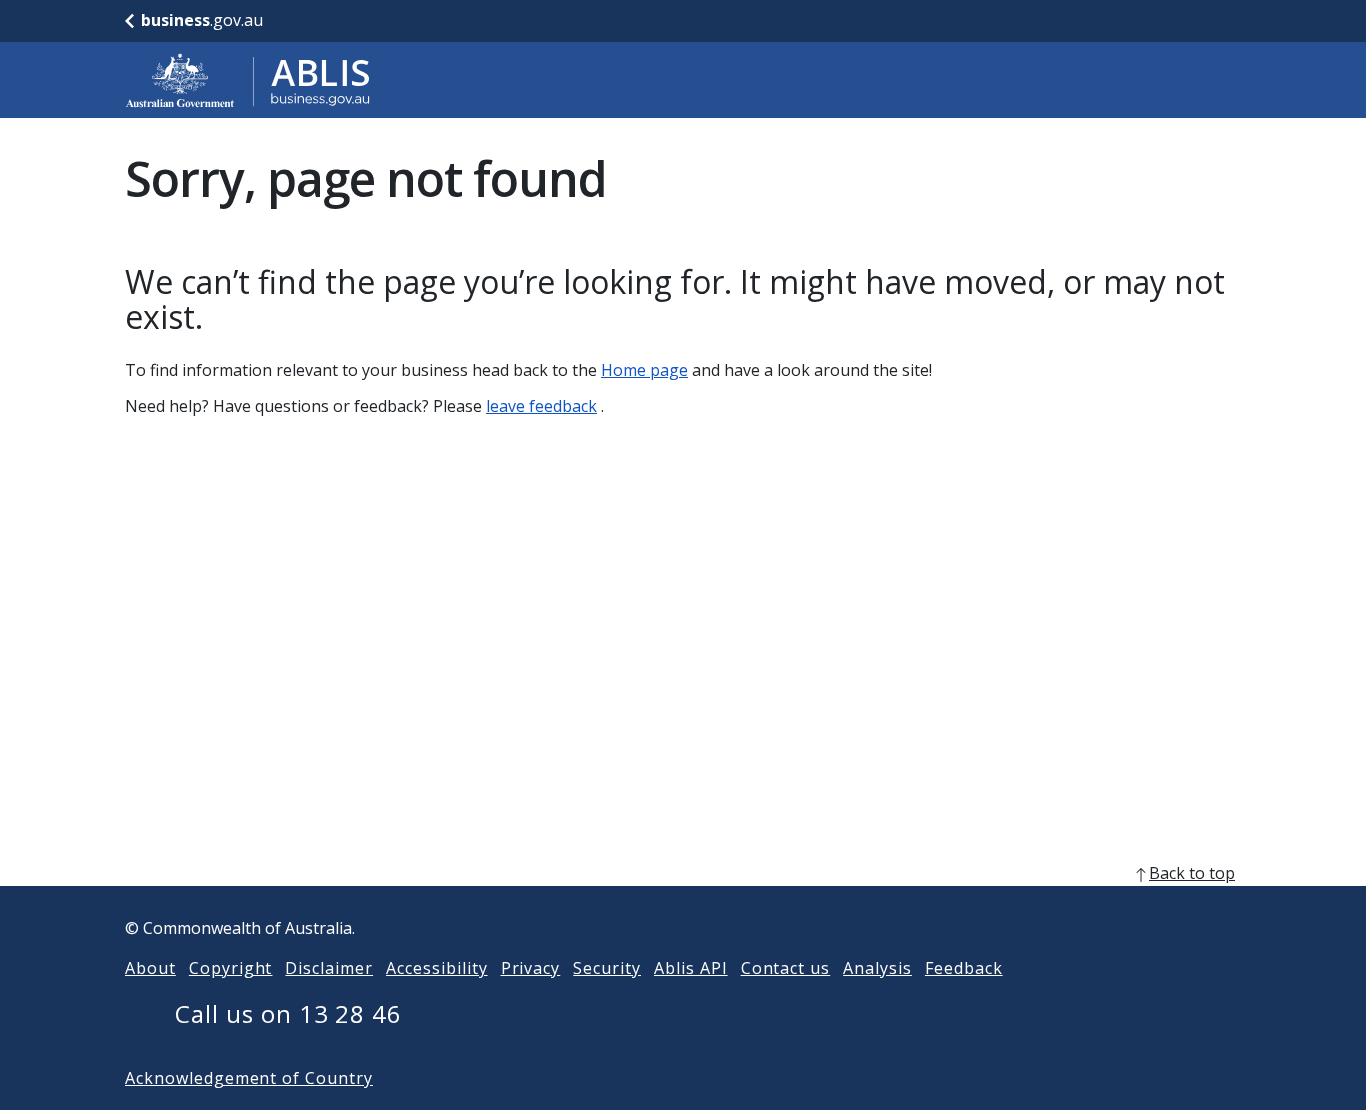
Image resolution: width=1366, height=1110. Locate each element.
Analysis (877, 968)
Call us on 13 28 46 (288, 1013)
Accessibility (436, 968)
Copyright (231, 968)
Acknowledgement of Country (249, 1078)
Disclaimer (329, 968)
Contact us (786, 968)
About (150, 968)
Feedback (964, 968)
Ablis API (691, 968)
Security (607, 968)
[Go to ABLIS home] (248, 80)
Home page (644, 370)
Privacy (531, 968)
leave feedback (541, 406)
